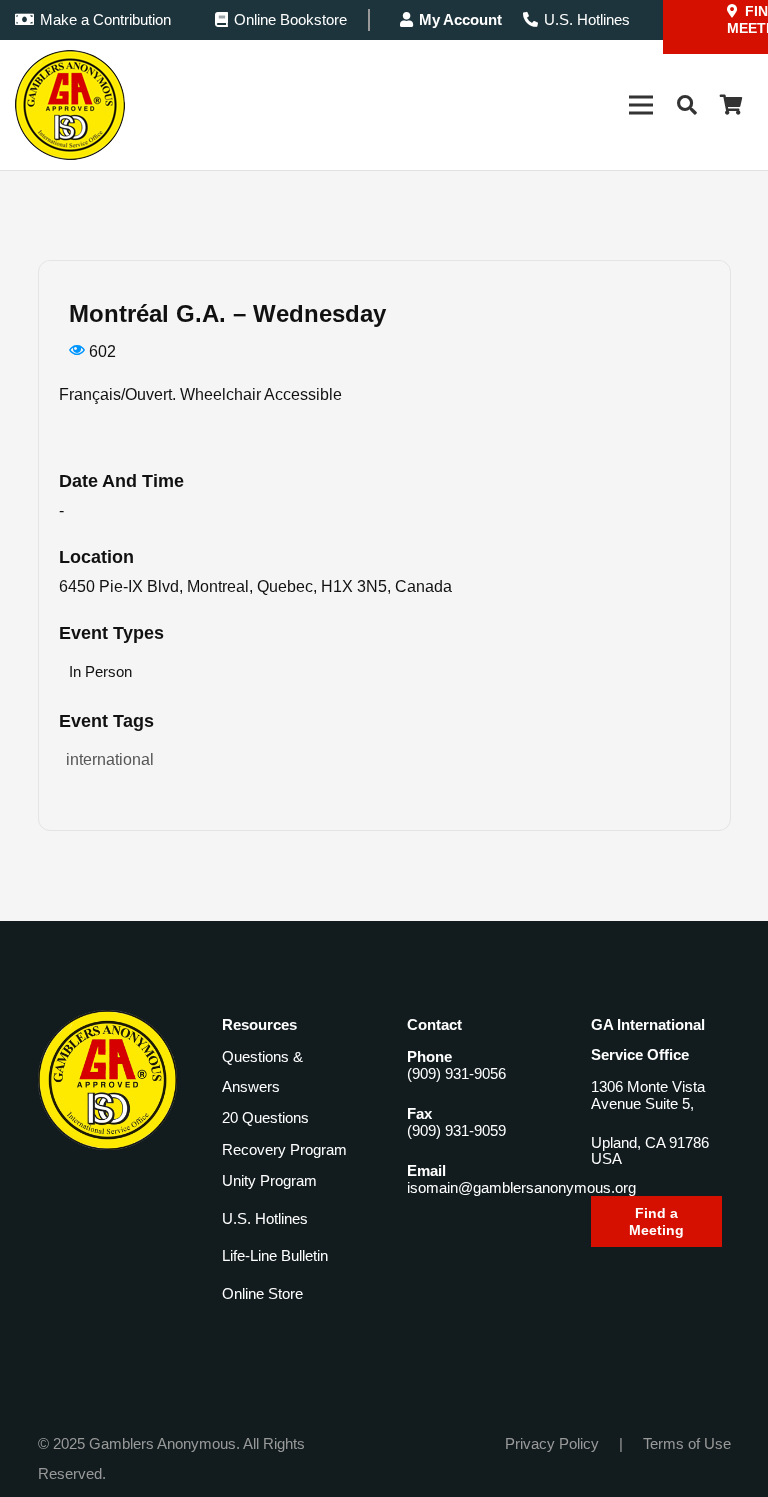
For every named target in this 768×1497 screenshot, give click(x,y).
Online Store (262, 1293)
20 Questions (265, 1117)
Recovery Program (284, 1149)
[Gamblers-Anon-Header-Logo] (70, 105)
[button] (687, 105)
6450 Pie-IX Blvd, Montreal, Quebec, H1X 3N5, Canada (255, 586)
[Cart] (731, 105)
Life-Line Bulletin (275, 1255)
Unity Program (269, 1180)
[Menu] (641, 105)
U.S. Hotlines (265, 1218)
